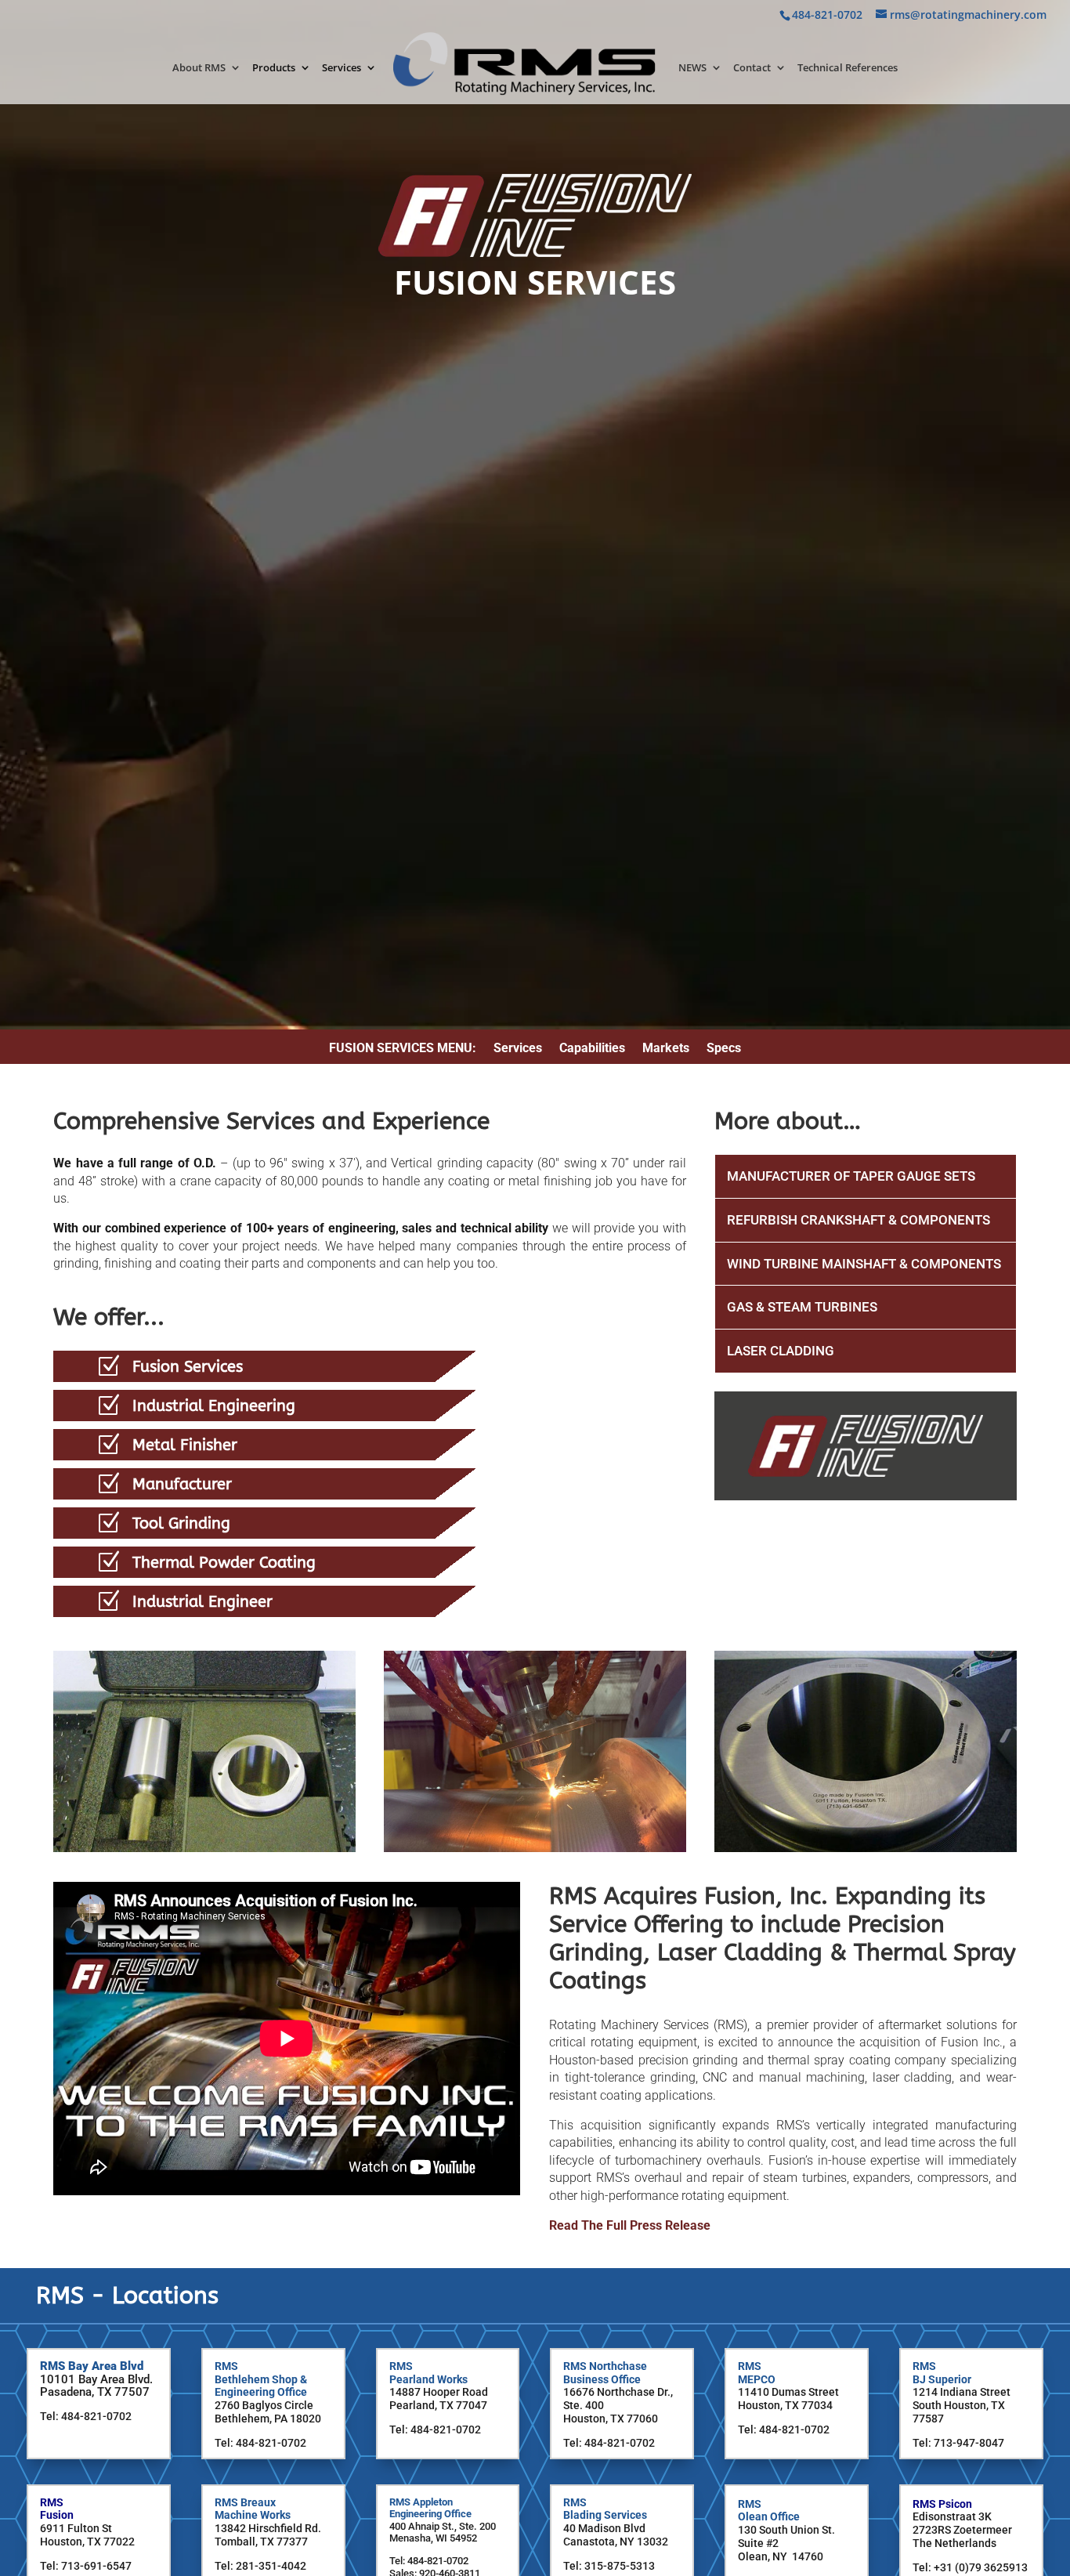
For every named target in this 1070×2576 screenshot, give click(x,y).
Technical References (848, 68)
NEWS (692, 68)
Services (342, 68)
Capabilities (592, 1049)
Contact (752, 68)
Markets (666, 1049)
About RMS (199, 68)
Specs (724, 1049)
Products (274, 68)
